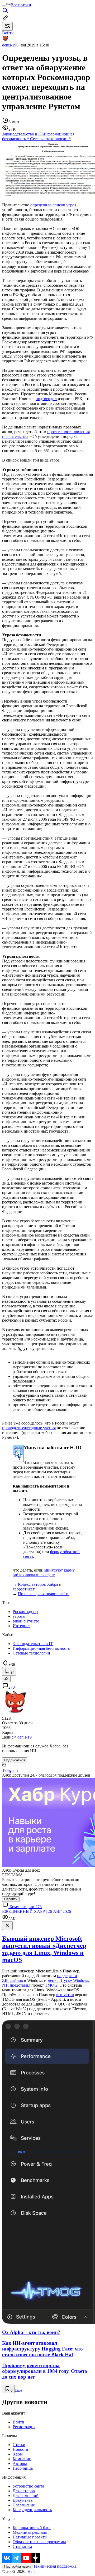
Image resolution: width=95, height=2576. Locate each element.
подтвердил (46, 399)
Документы (23, 2500)
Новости (20, 2449)
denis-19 (9, 45)
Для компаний (26, 2496)
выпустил (65, 1995)
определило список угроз (53, 205)
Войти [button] (8, 33)
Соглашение (24, 2505)
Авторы (20, 2464)
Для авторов (24, 2491)
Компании (22, 2459)
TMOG (51, 1985)
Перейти (11, 1899)
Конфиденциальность (32, 2510)
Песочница (23, 2468)
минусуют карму (60, 1570)
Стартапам (22, 2546)
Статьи (19, 2445)
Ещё (18, 2390)
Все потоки (21, 5)
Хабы (18, 2454)
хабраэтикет (24, 1589)
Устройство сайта (28, 2486)
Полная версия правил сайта (44, 1594)
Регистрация (24, 2427)
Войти (18, 2422)
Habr (31, 2571)
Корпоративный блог (32, 2528)
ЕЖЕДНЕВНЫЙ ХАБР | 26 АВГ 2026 (37, 1911)
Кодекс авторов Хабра (38, 1584)
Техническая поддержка (55, 2566)
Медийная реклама (30, 2532)
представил (20, 1985)
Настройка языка (18, 2566)
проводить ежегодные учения (29, 1428)
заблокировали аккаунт (34, 1575)
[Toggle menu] (4, 6)
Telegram (10, 1770)
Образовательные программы (39, 2542)
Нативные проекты (30, 2537)
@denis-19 (23, 1737)
